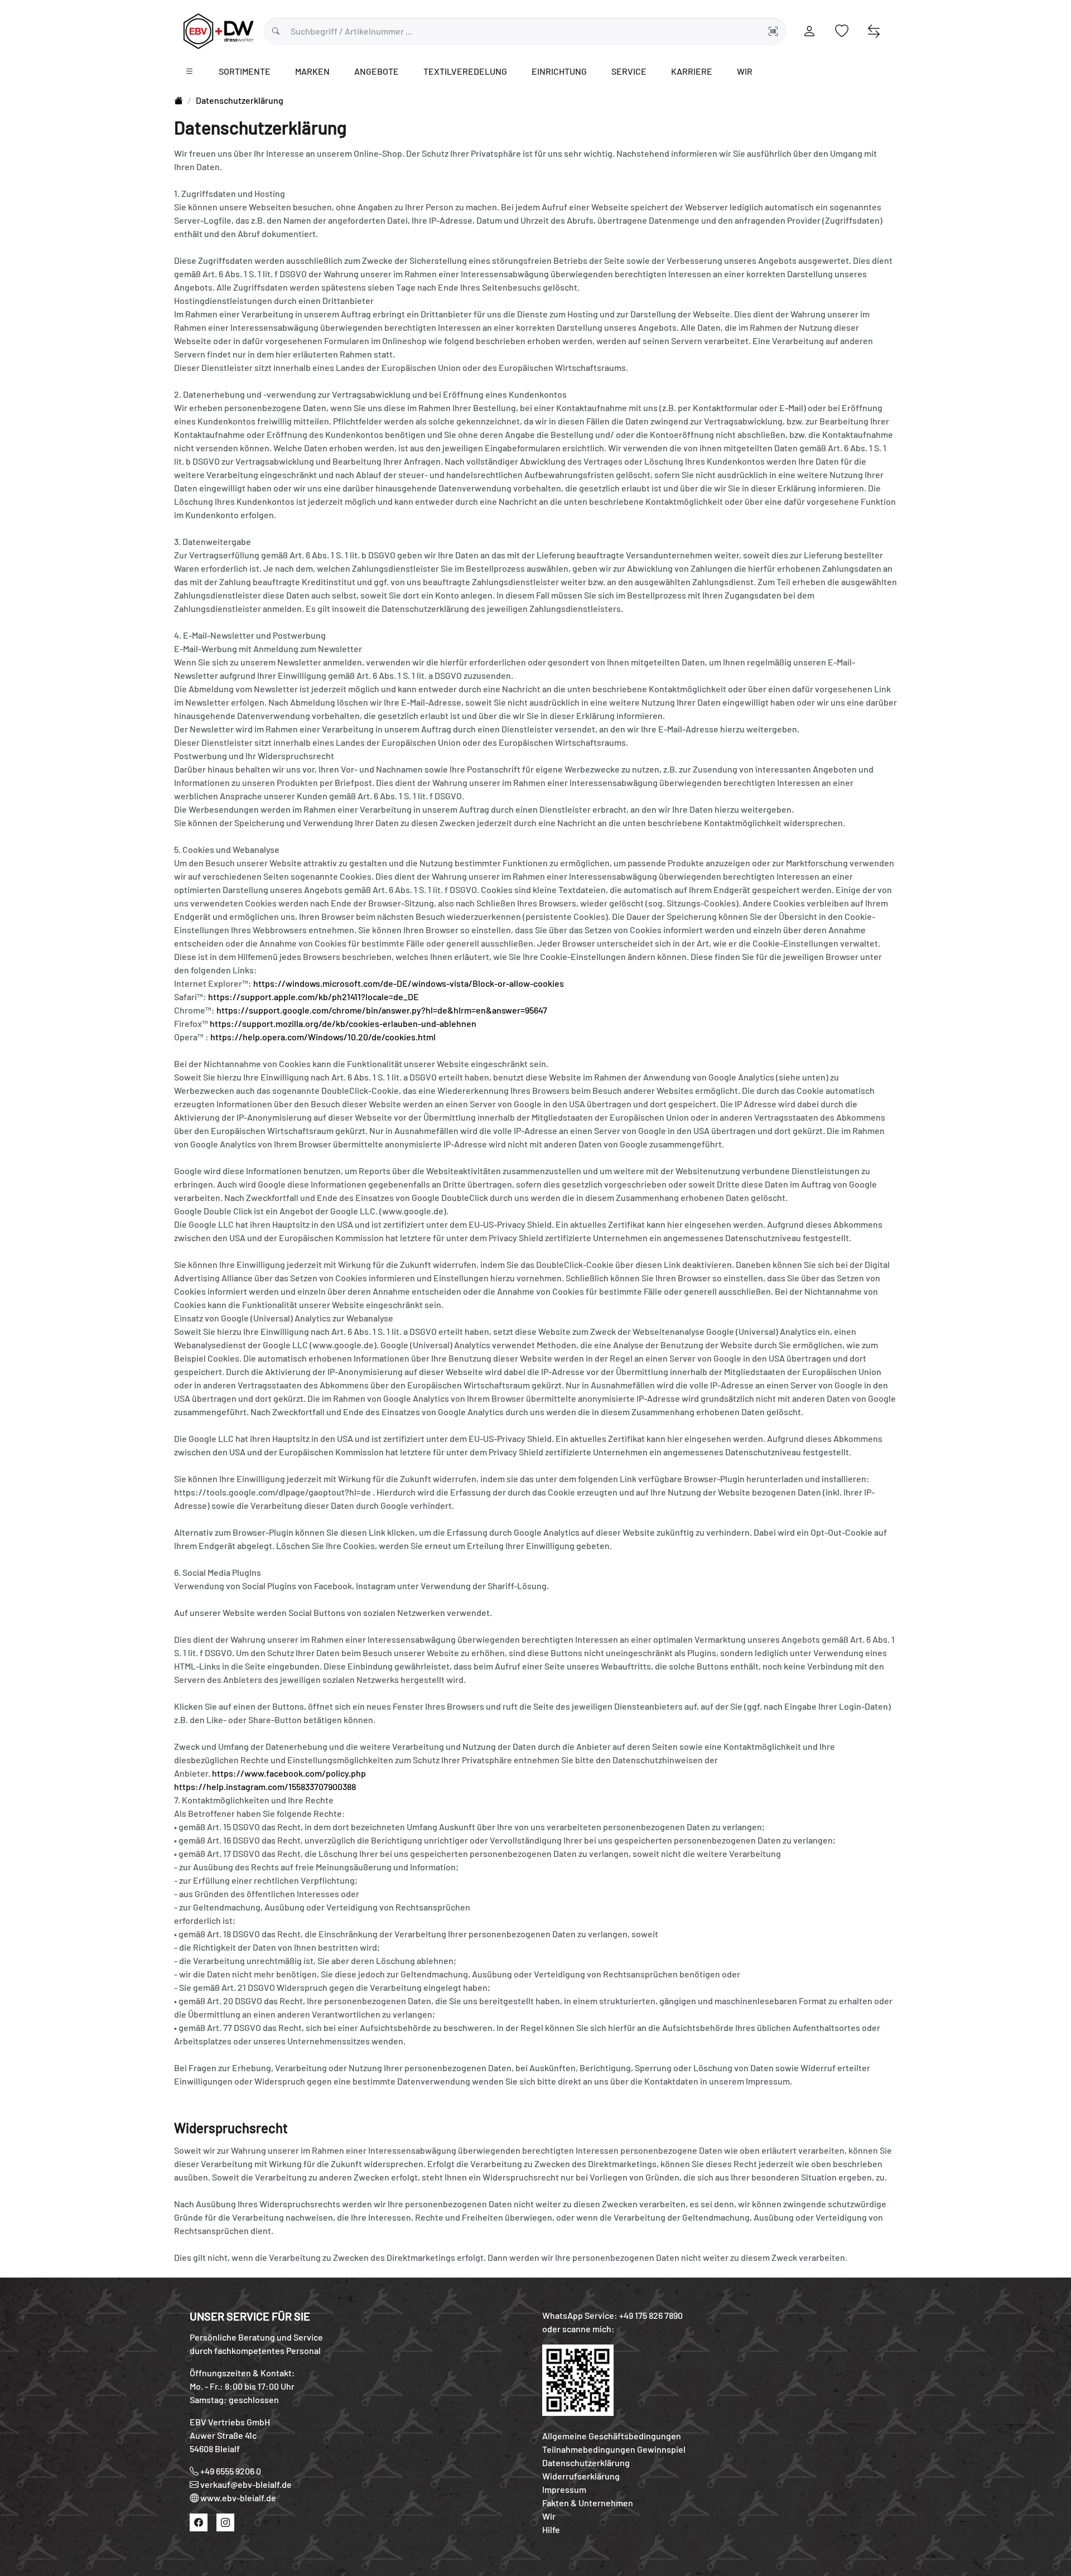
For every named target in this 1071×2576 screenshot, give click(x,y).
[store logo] (219, 30)
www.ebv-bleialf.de (238, 2498)
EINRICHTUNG (559, 71)
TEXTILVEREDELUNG (465, 71)
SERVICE (629, 71)
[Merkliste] (841, 31)
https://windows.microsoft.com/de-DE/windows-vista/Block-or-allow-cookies (409, 983)
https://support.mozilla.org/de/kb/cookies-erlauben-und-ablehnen (343, 1023)
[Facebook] (199, 2522)
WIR (745, 71)
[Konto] (810, 31)
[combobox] (525, 31)
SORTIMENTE (245, 71)
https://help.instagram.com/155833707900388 (265, 1786)
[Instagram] (225, 2522)
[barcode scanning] (773, 31)
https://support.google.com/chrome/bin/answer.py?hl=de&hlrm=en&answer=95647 (382, 1010)
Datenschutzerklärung (240, 100)
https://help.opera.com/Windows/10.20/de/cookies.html (323, 1037)
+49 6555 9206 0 (231, 2471)
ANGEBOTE (377, 71)
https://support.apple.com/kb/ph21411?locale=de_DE (313, 997)
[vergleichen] (874, 31)
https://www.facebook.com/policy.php (289, 1773)
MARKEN (312, 71)
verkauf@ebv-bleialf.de (246, 2484)
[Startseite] (178, 100)
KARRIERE (692, 71)
